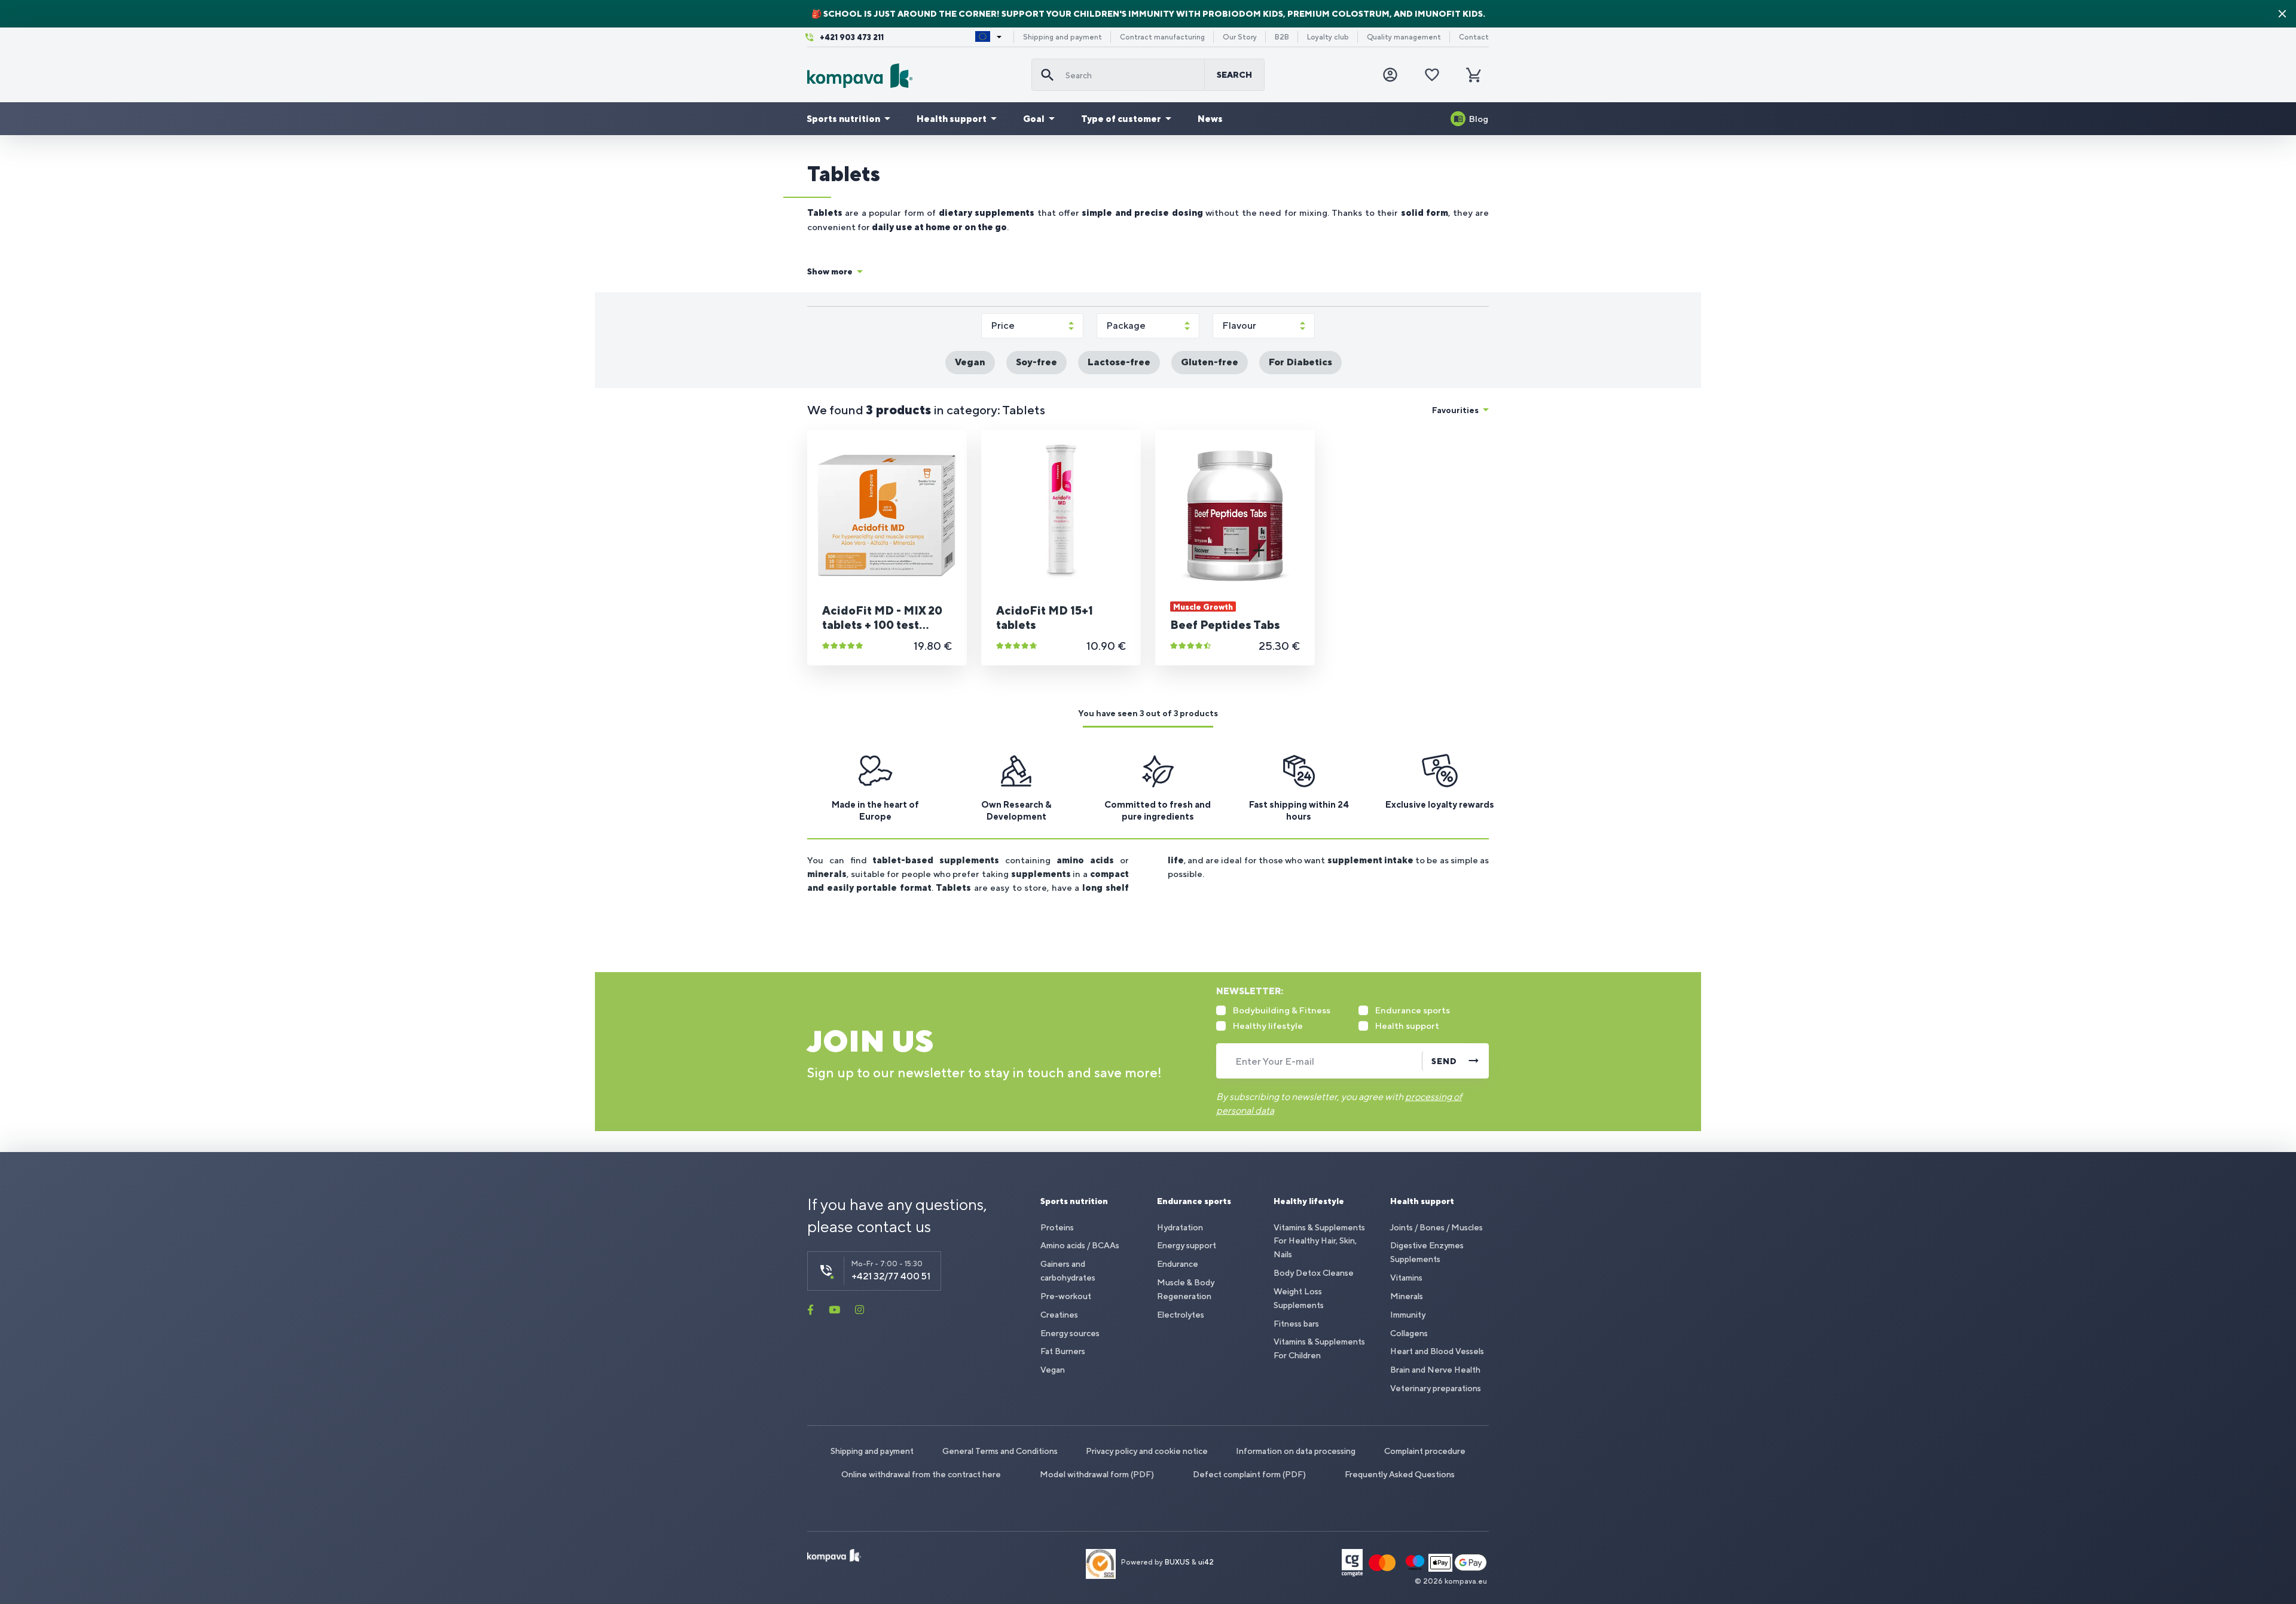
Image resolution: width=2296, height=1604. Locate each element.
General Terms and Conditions (1000, 1451)
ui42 (1206, 1562)
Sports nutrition (843, 119)
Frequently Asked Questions (1400, 1474)
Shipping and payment (1062, 37)
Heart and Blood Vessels (1437, 1351)
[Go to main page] (915, 76)
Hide (2282, 14)
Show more (830, 271)
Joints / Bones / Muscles (1436, 1227)
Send (1444, 1061)
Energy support (1187, 1245)
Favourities (1455, 410)
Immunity (1408, 1315)
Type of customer (1121, 119)
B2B (1282, 37)
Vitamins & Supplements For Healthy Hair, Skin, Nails (1319, 1241)
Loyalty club (1328, 37)
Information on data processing (1296, 1451)
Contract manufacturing (1162, 37)
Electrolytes (1181, 1315)
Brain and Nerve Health (1435, 1370)
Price (1003, 326)
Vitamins (1406, 1278)
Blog (1479, 119)
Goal (1034, 119)
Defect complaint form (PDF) (1249, 1474)
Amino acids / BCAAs (1080, 1245)
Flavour (1239, 326)
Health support (952, 119)
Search (1234, 75)
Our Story (1240, 37)
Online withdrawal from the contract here (921, 1474)
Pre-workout (1066, 1296)
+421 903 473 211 (852, 37)
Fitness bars (1296, 1324)
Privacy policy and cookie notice (1147, 1451)
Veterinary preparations (1436, 1388)
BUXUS (1177, 1562)
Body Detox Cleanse (1314, 1273)
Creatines (1059, 1315)
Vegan (1053, 1370)
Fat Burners (1063, 1351)
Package (1126, 326)
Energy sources (1070, 1333)
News (1210, 119)
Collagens (1409, 1333)
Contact (1474, 37)
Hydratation (1180, 1227)
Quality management (1404, 37)
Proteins (1057, 1227)
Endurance (1178, 1264)
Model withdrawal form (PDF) (1097, 1474)
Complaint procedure (1425, 1451)
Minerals (1407, 1296)
